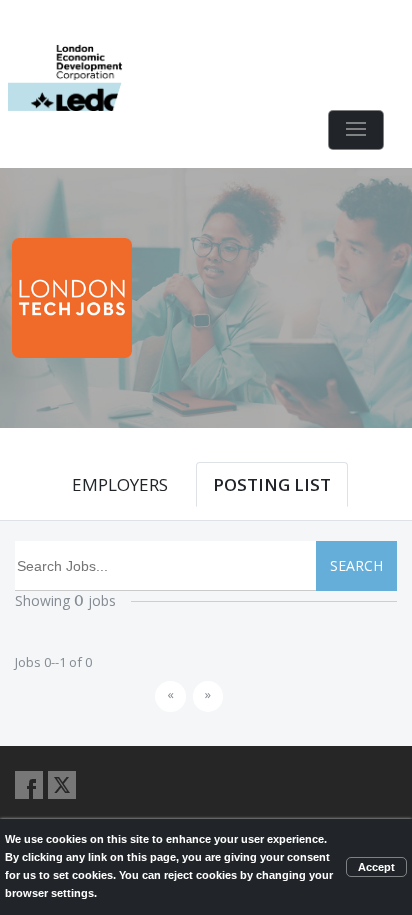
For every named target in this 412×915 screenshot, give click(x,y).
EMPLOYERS (120, 484)
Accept (376, 867)
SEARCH (356, 565)
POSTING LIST (272, 484)
